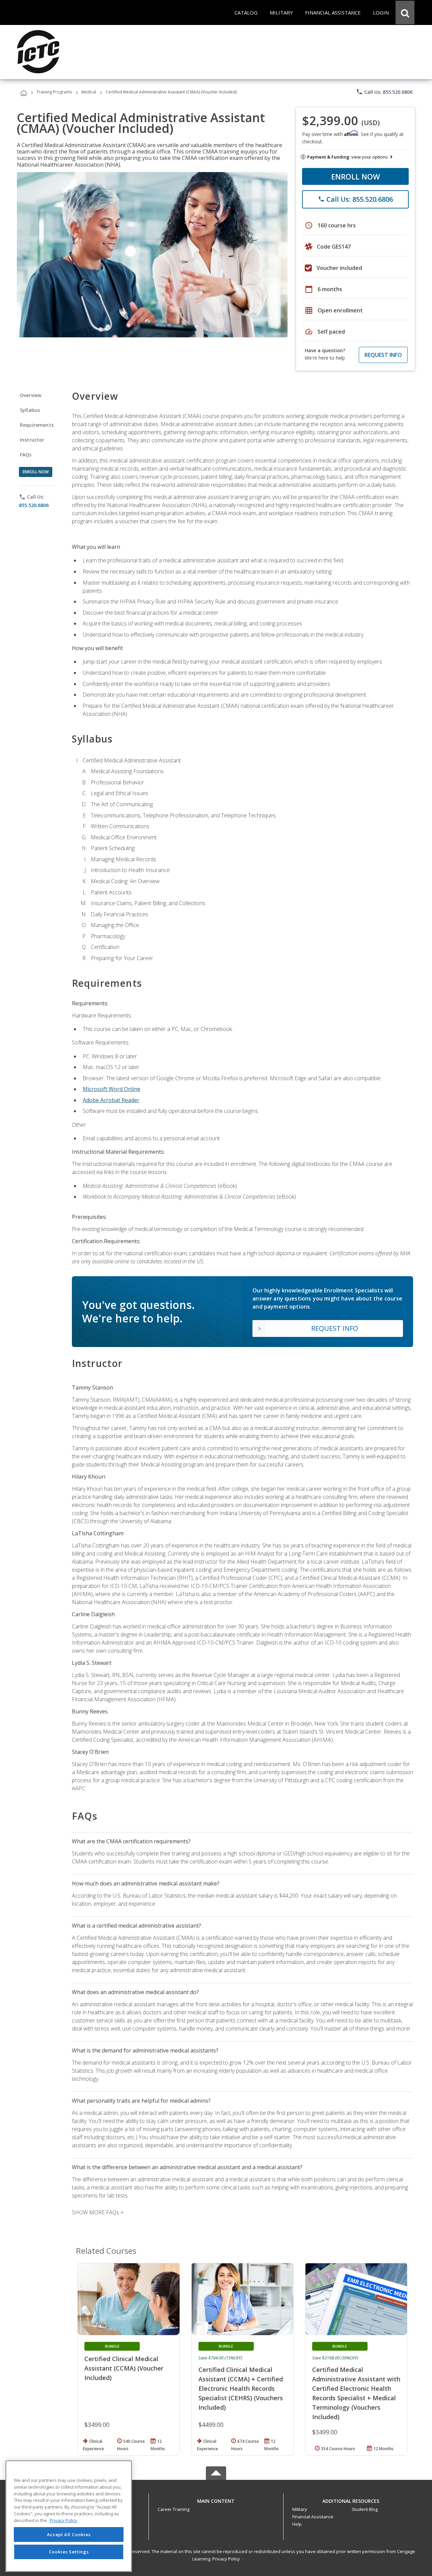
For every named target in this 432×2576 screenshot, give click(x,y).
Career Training (173, 2509)
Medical (89, 92)
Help (297, 2524)
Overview (31, 395)
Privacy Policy (226, 2559)
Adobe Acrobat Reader (111, 1100)
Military (300, 2509)
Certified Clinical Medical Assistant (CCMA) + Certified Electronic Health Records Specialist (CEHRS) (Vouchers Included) (241, 2388)
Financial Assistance (313, 2517)
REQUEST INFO (383, 355)
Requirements (37, 425)
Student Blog (365, 2509)
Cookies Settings (69, 2552)
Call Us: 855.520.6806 (384, 92)
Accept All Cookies (69, 2535)
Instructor (32, 440)
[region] (69, 2516)
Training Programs (54, 92)
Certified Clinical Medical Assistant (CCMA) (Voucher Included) (124, 2368)
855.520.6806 (34, 505)
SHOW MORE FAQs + (98, 2212)
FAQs (26, 455)
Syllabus (30, 410)
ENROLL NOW (356, 176)
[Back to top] (216, 2500)
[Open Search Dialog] (405, 12)
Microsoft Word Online (112, 1089)
